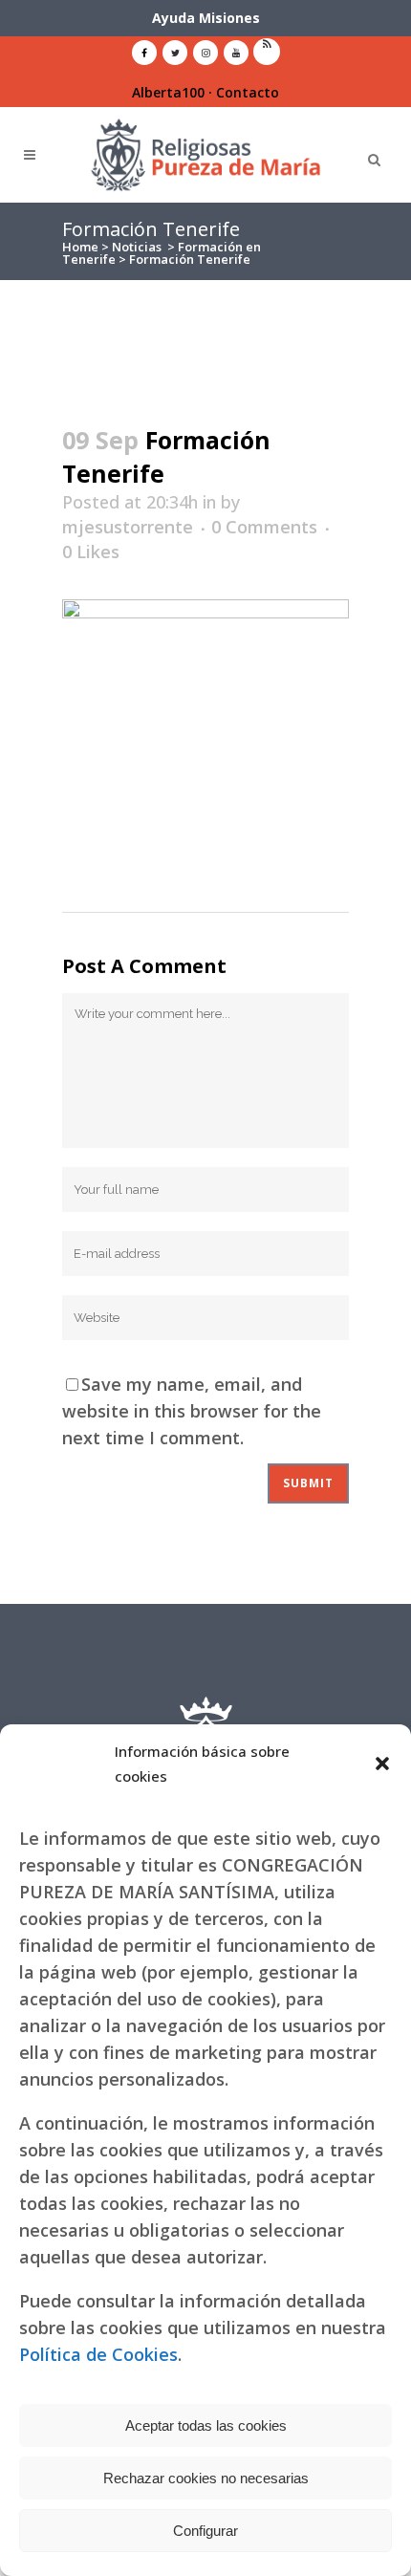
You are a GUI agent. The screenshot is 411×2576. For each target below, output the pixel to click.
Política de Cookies (98, 2354)
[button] (382, 1764)
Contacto (248, 92)
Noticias (137, 247)
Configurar (205, 2531)
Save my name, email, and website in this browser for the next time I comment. (192, 1411)
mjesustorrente (128, 527)
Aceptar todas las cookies (206, 2425)
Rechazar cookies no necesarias (206, 2478)
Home (80, 247)
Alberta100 (168, 92)
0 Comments (264, 527)
